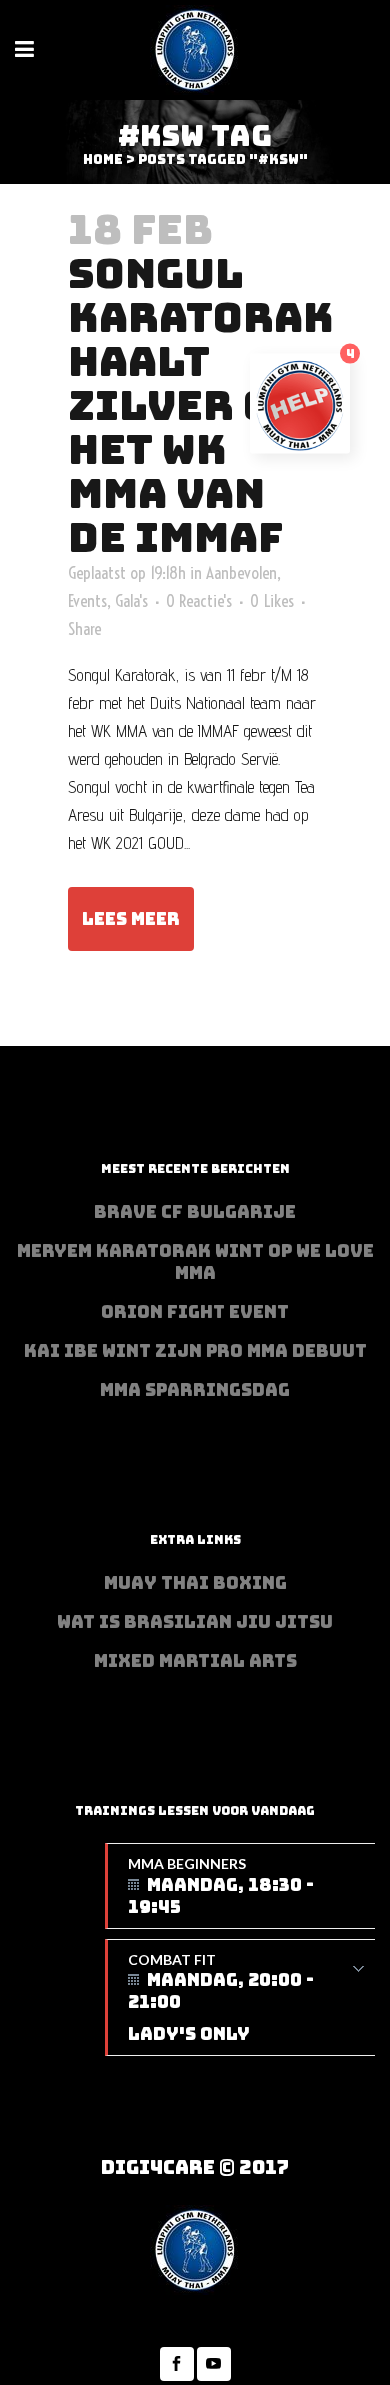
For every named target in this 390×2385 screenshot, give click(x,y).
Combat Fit (221, 1998)
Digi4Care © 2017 (195, 2167)
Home (103, 159)
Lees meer (131, 919)
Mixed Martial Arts (195, 1661)
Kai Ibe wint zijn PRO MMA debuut (195, 1351)
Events (87, 600)
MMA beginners (221, 1886)
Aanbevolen (241, 572)
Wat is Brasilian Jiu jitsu (195, 1622)
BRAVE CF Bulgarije (195, 1212)
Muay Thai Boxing (195, 1583)
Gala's (131, 600)
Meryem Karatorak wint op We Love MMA (195, 1262)
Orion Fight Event (195, 1312)
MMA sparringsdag (195, 1390)
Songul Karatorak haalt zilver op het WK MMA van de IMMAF (201, 405)
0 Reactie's (199, 600)
